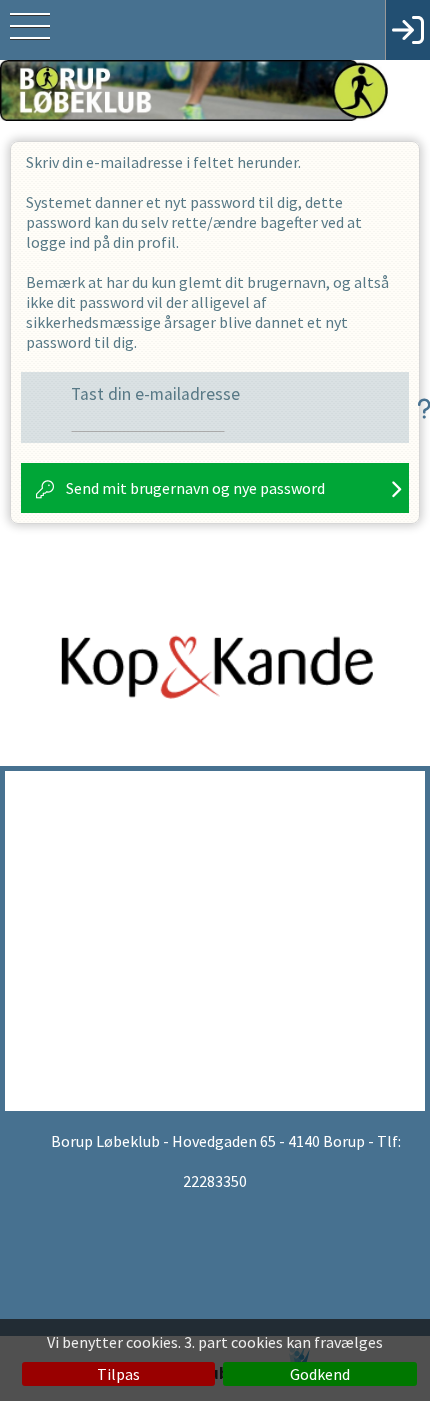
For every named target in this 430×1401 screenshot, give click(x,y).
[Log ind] (407, 30)
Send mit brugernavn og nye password (195, 488)
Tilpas (118, 1374)
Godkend (320, 1374)
